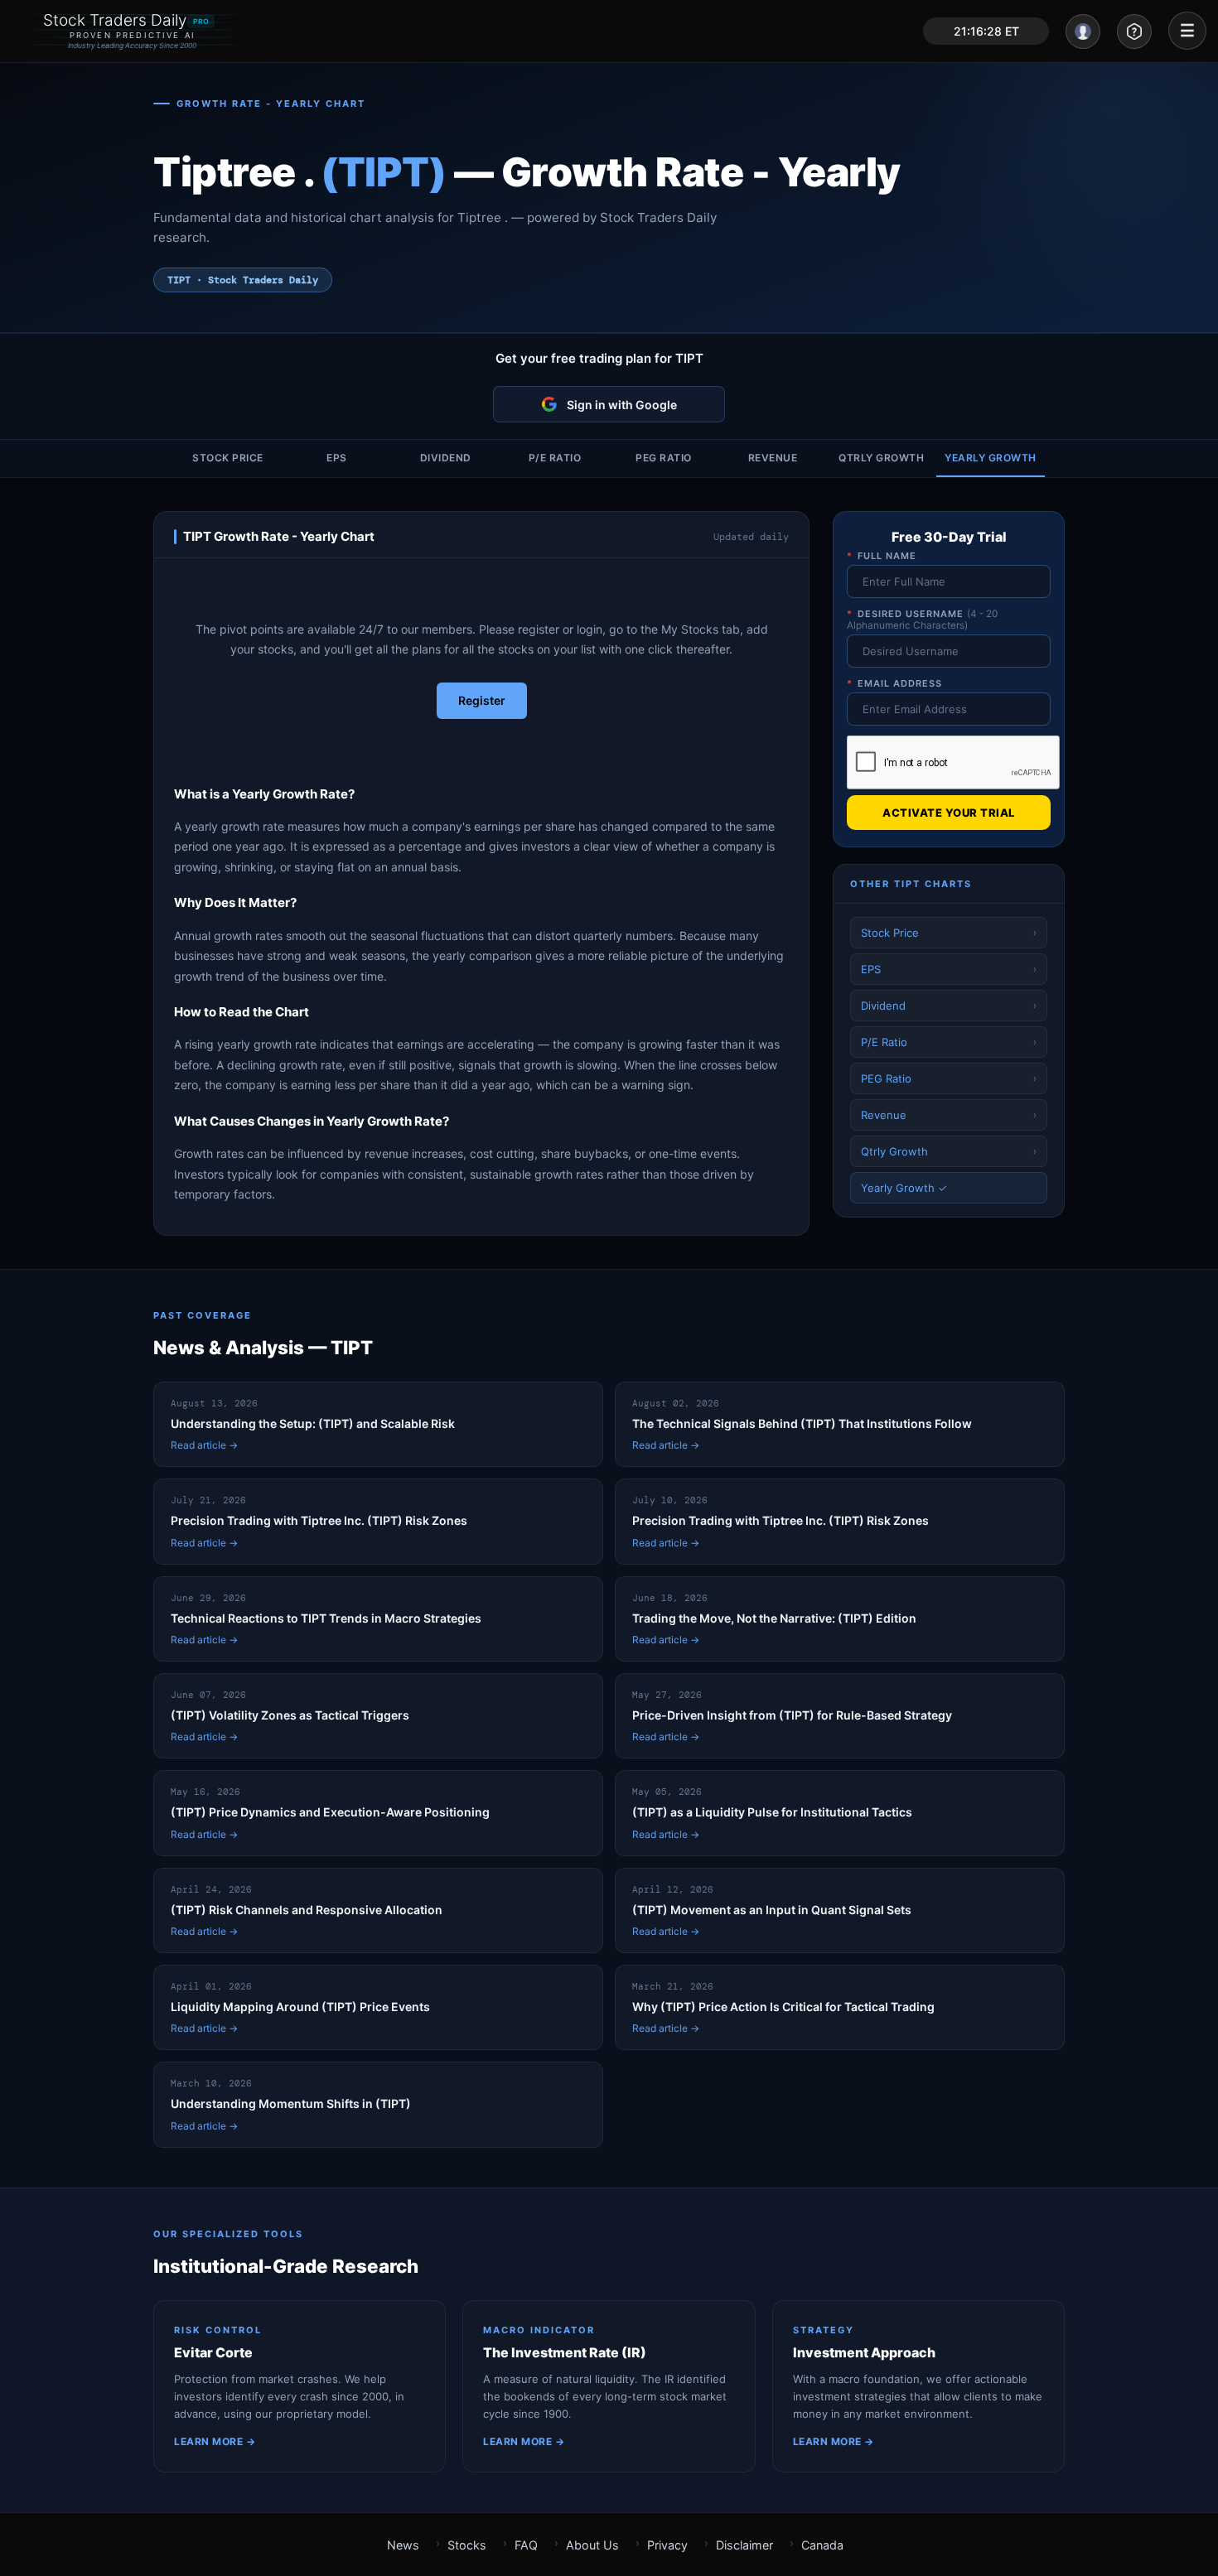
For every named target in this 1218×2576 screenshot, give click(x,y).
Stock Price (228, 458)
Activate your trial (949, 813)
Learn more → (215, 2441)
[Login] (1083, 31)
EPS (337, 458)
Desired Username (922, 620)
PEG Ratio (664, 458)
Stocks (467, 2545)
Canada (822, 2545)
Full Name (882, 556)
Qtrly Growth (881, 458)
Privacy (667, 2545)
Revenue (773, 458)
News (403, 2545)
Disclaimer (744, 2545)
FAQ (526, 2545)
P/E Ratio (555, 458)
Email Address (894, 683)
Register (482, 700)
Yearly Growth (991, 458)
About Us (592, 2545)
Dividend (446, 458)
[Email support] (1134, 31)
